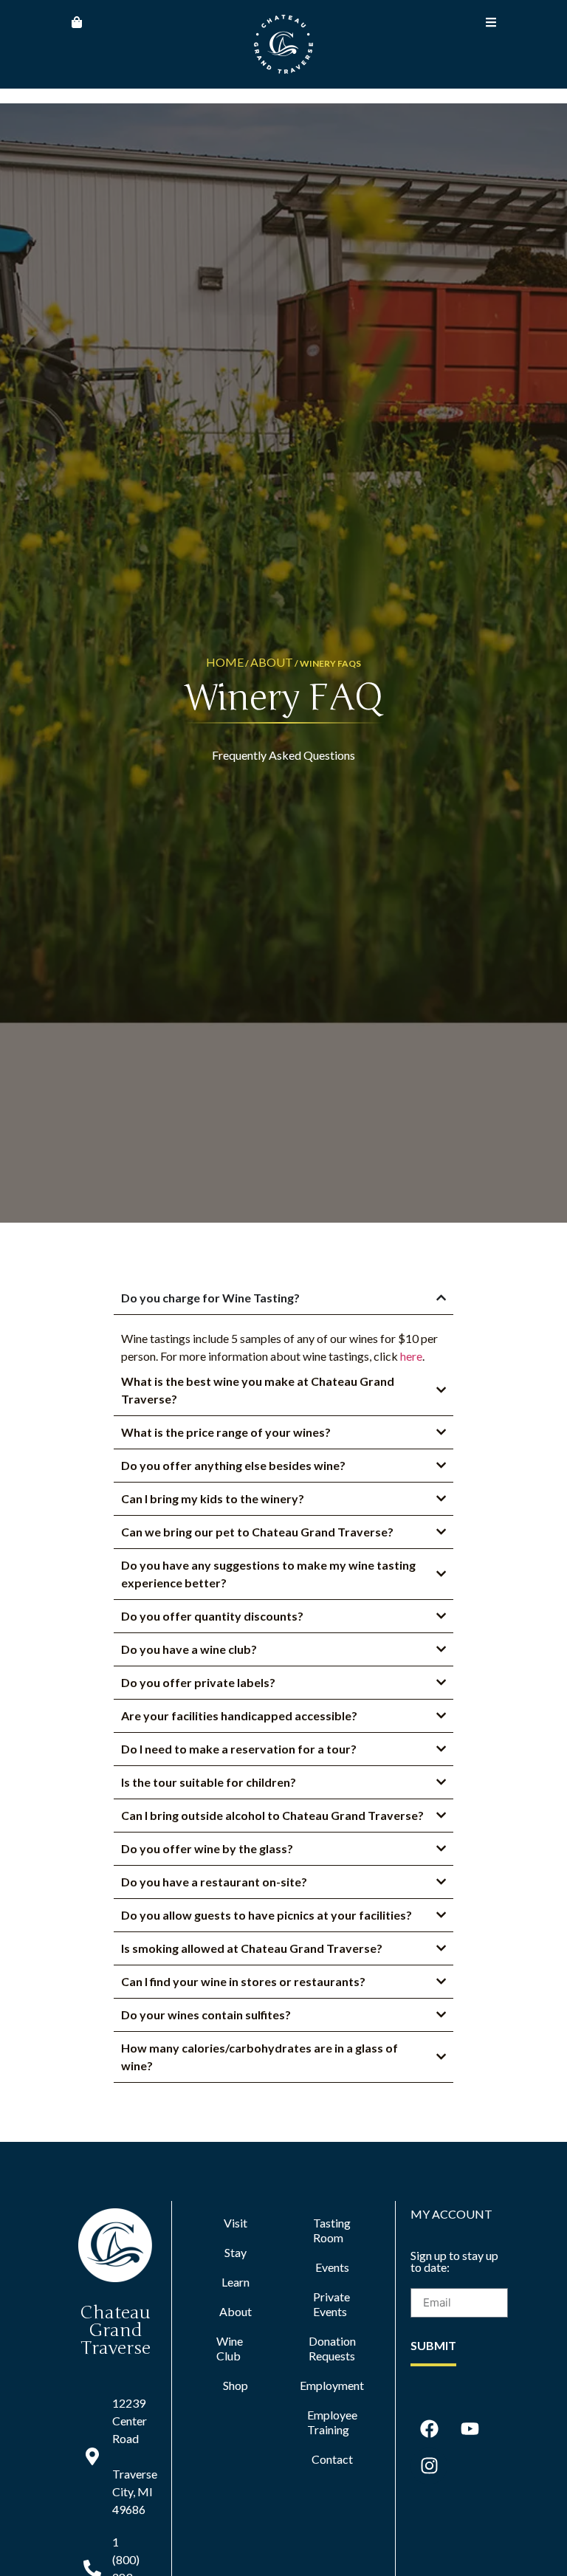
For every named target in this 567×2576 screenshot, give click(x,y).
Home (225, 662)
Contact (332, 2459)
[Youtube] (470, 2429)
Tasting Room (332, 2230)
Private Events (331, 2304)
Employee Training (332, 2422)
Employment (332, 2385)
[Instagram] (429, 2466)
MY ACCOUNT (451, 2214)
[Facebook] (429, 2429)
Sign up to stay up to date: (454, 2262)
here (411, 1356)
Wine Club (230, 2348)
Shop (236, 2385)
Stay (236, 2252)
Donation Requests (332, 2348)
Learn (236, 2282)
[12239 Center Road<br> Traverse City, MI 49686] (92, 2456)
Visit (236, 2223)
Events (332, 2267)
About (272, 662)
